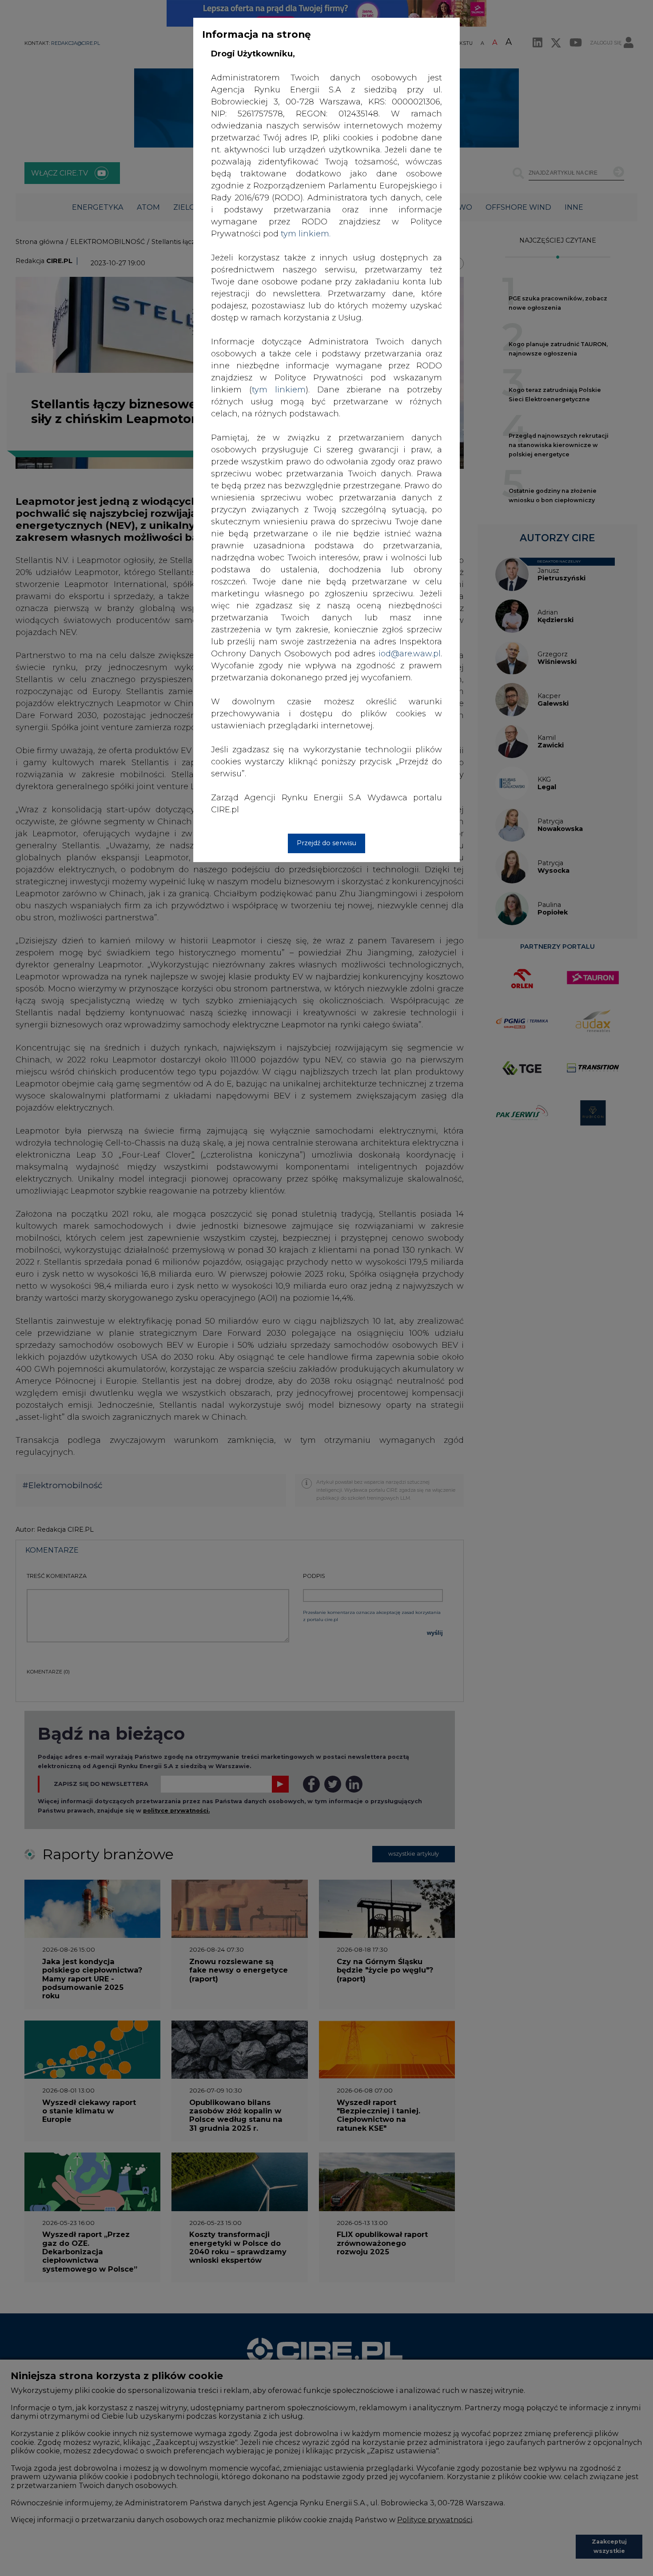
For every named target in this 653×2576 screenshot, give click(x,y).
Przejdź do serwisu (326, 843)
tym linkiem (279, 390)
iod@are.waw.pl (410, 654)
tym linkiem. (306, 234)
